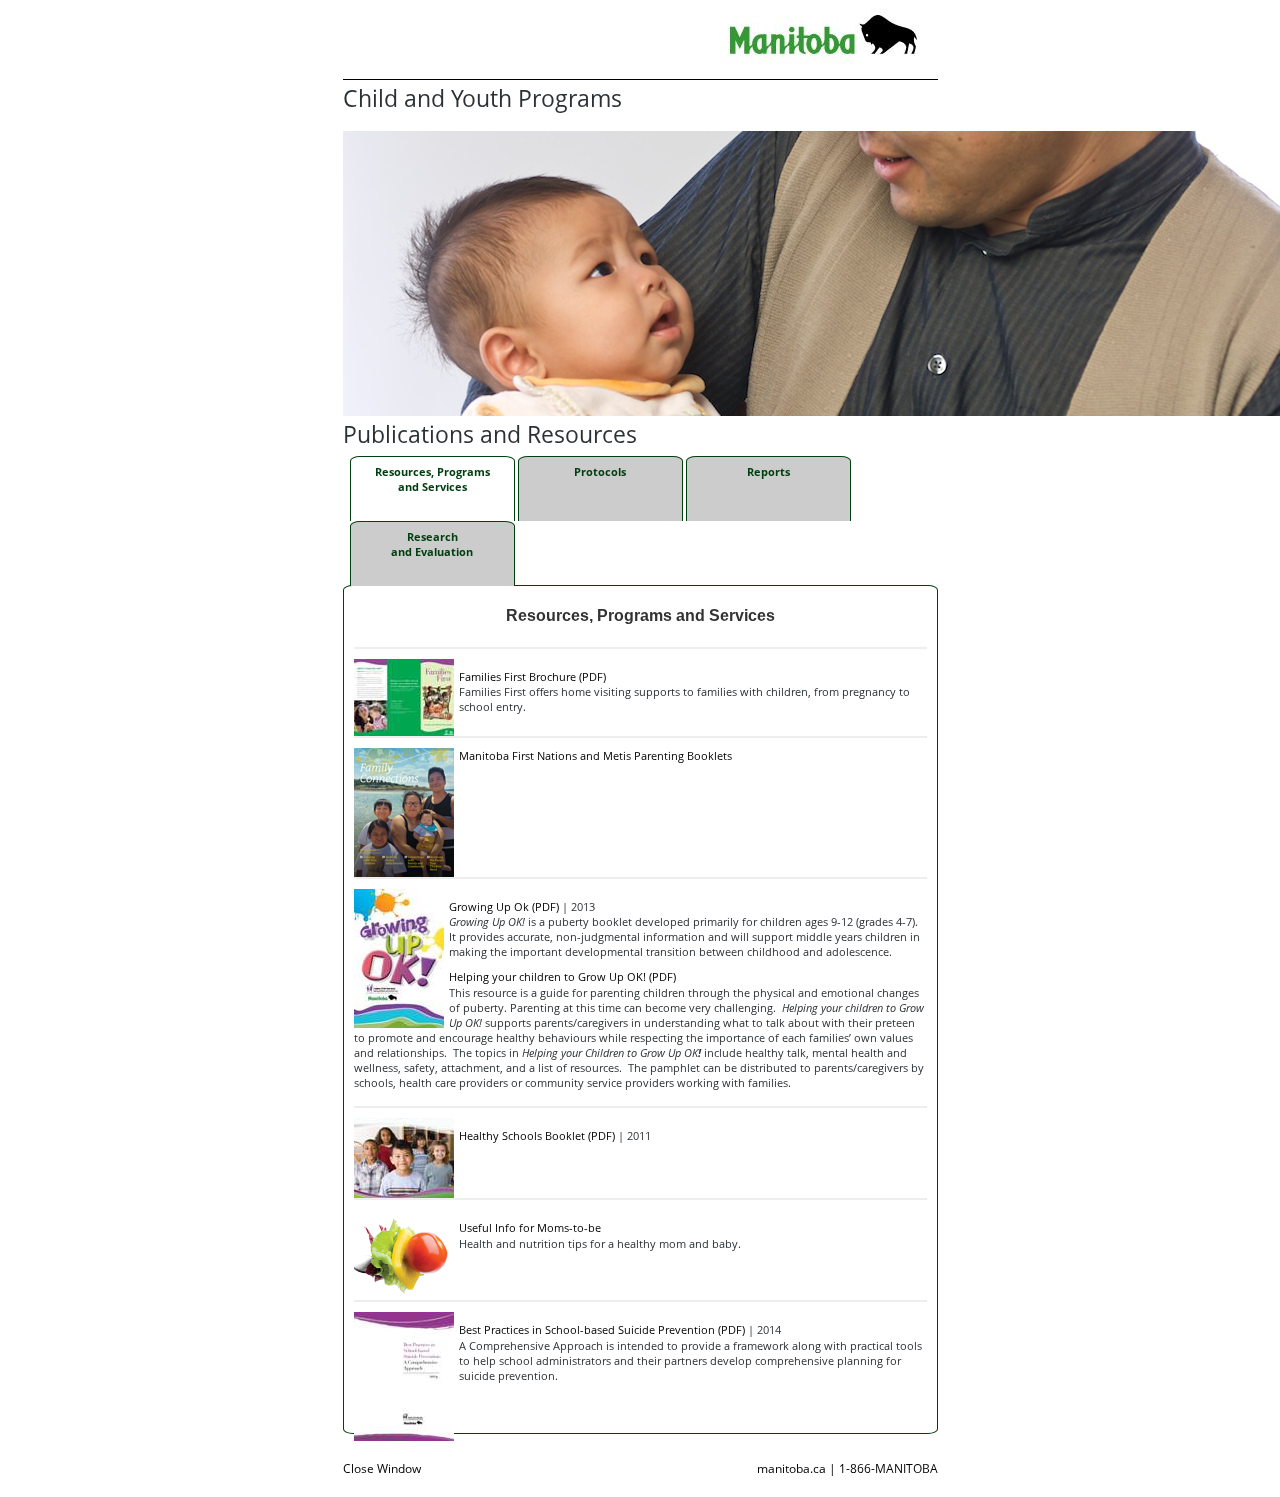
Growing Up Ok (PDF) (504, 906)
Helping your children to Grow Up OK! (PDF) (562, 976)
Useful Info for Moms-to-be (530, 1227)
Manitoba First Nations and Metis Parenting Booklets (595, 755)
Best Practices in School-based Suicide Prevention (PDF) (602, 1329)
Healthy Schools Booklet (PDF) (537, 1135)
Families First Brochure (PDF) (532, 676)
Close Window (382, 1468)
